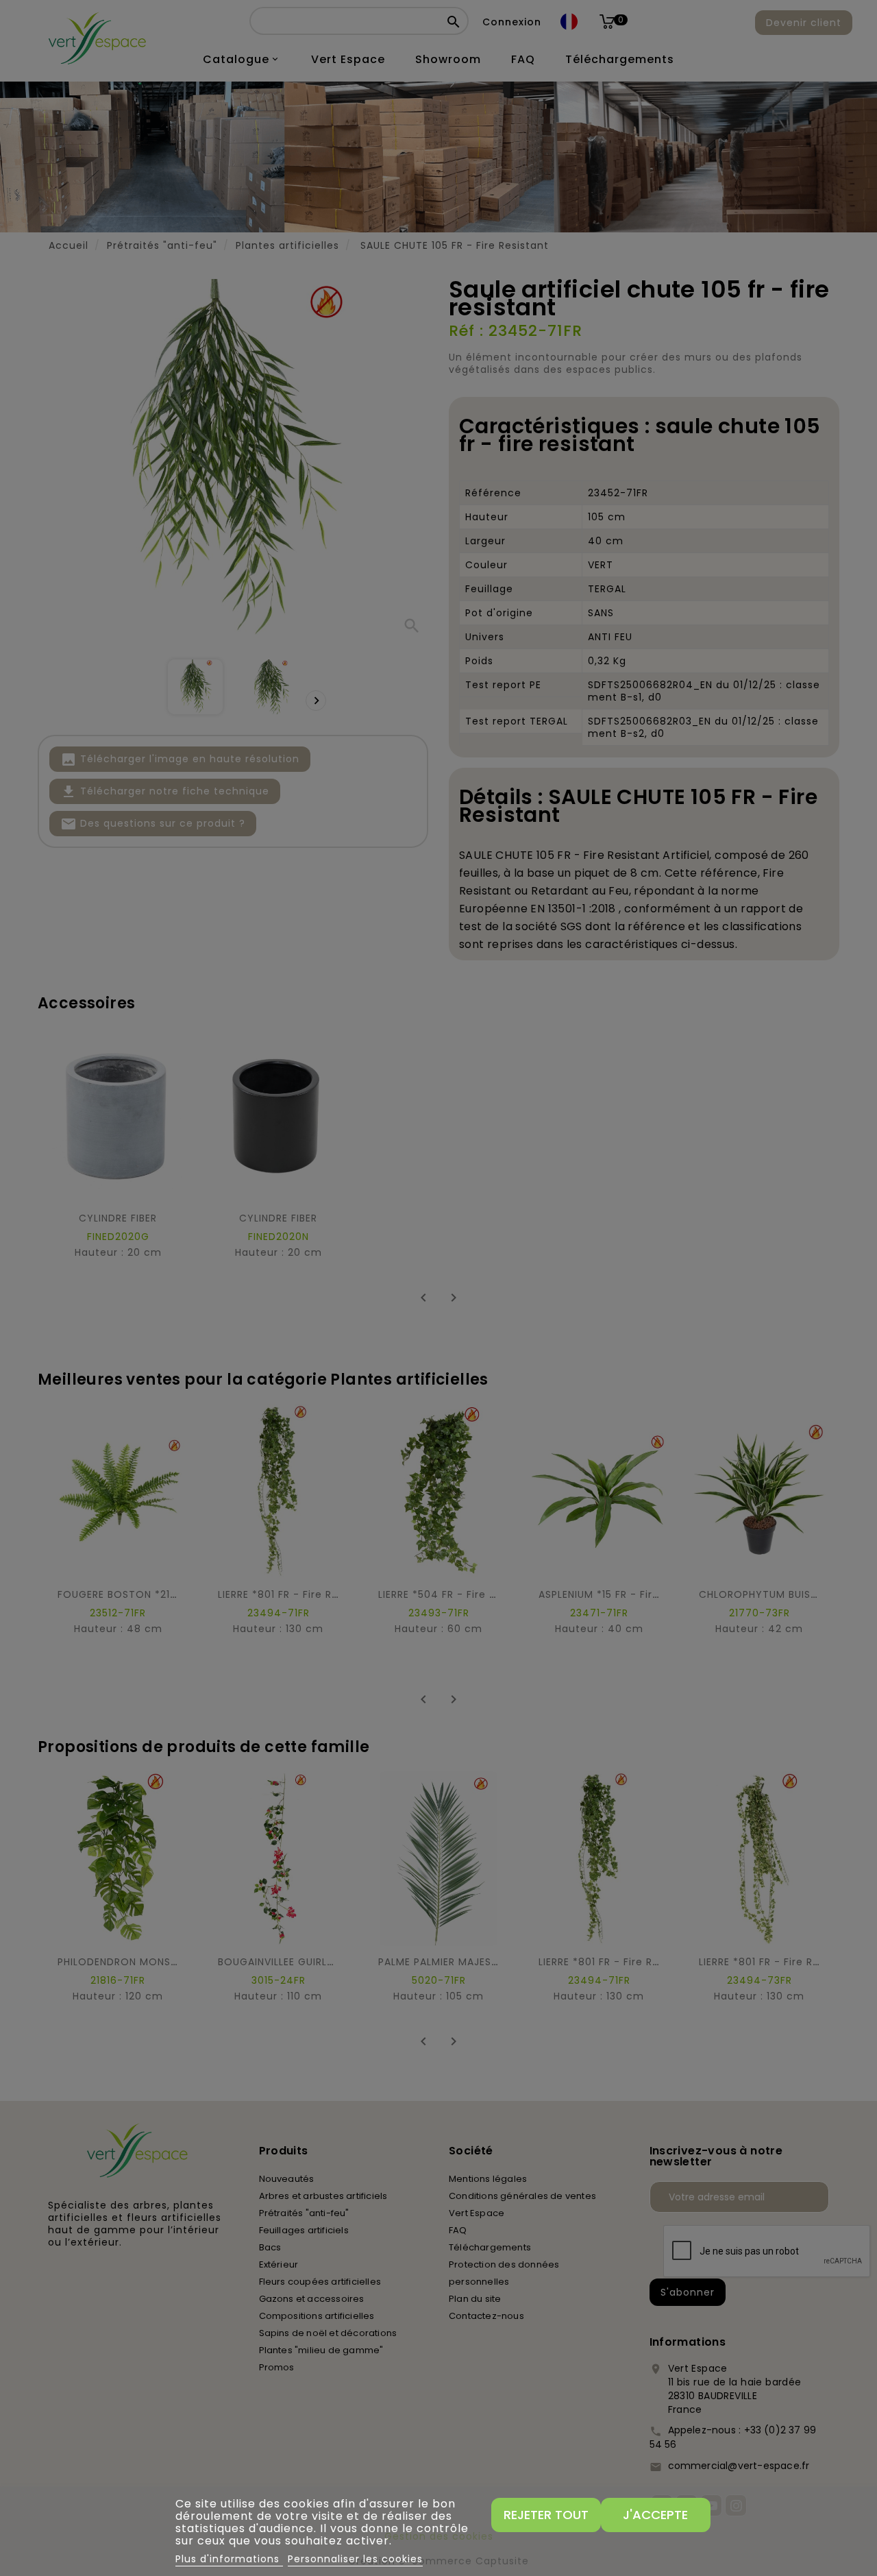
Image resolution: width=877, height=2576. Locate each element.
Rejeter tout (546, 2515)
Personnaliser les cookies (355, 2559)
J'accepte (655, 2515)
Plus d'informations (229, 2559)
